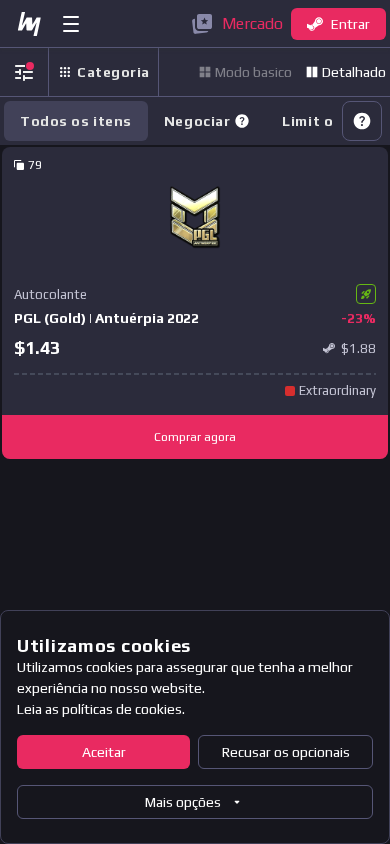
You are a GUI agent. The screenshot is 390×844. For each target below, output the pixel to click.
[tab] (207, 121)
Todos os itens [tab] (76, 121)
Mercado (252, 23)
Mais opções (183, 802)
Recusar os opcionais (286, 752)
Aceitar (104, 752)
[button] (242, 121)
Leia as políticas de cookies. (101, 709)
